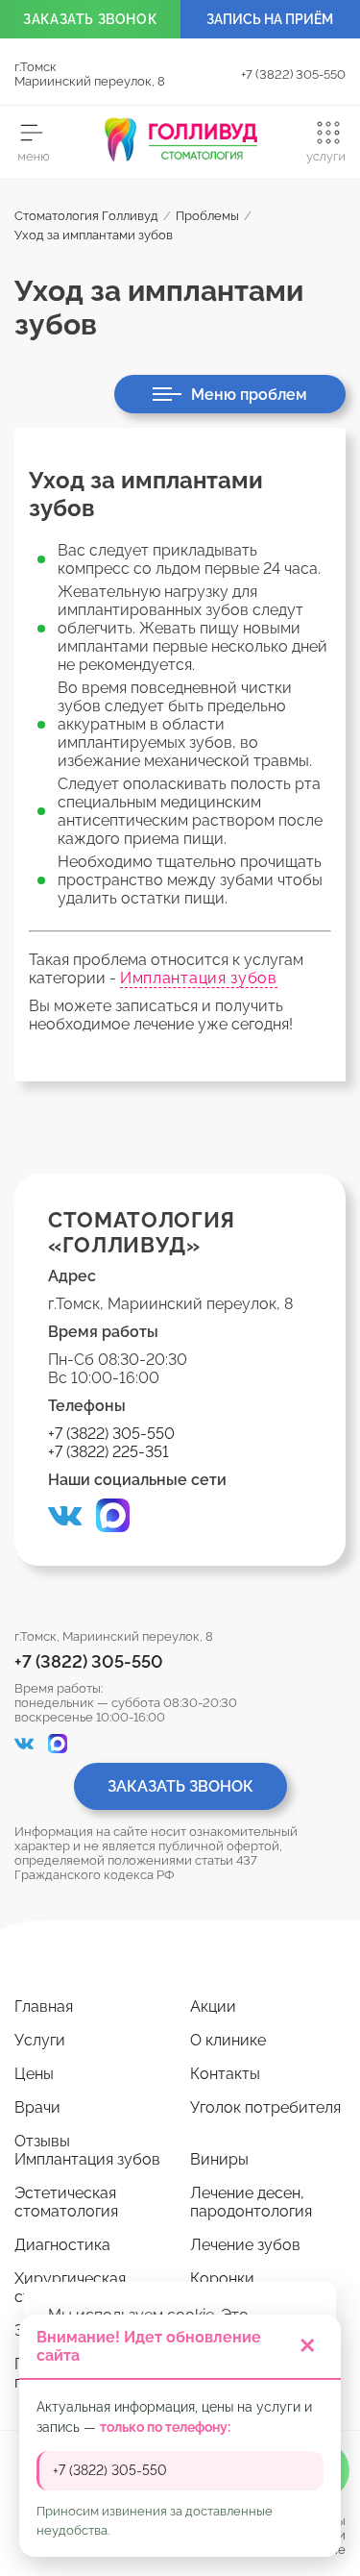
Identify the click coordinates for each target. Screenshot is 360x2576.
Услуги (40, 2040)
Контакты (225, 2074)
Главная (44, 2006)
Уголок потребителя (265, 2107)
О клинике (228, 2040)
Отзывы (42, 2141)
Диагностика (62, 2245)
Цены (34, 2074)
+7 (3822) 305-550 (293, 74)
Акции (213, 2006)
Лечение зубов (245, 2245)
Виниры (219, 2159)
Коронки (222, 2279)
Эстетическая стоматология (66, 2202)
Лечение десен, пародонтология (251, 2202)
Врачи (37, 2107)
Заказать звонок (180, 1786)
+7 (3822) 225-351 (108, 1452)
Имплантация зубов (199, 978)
